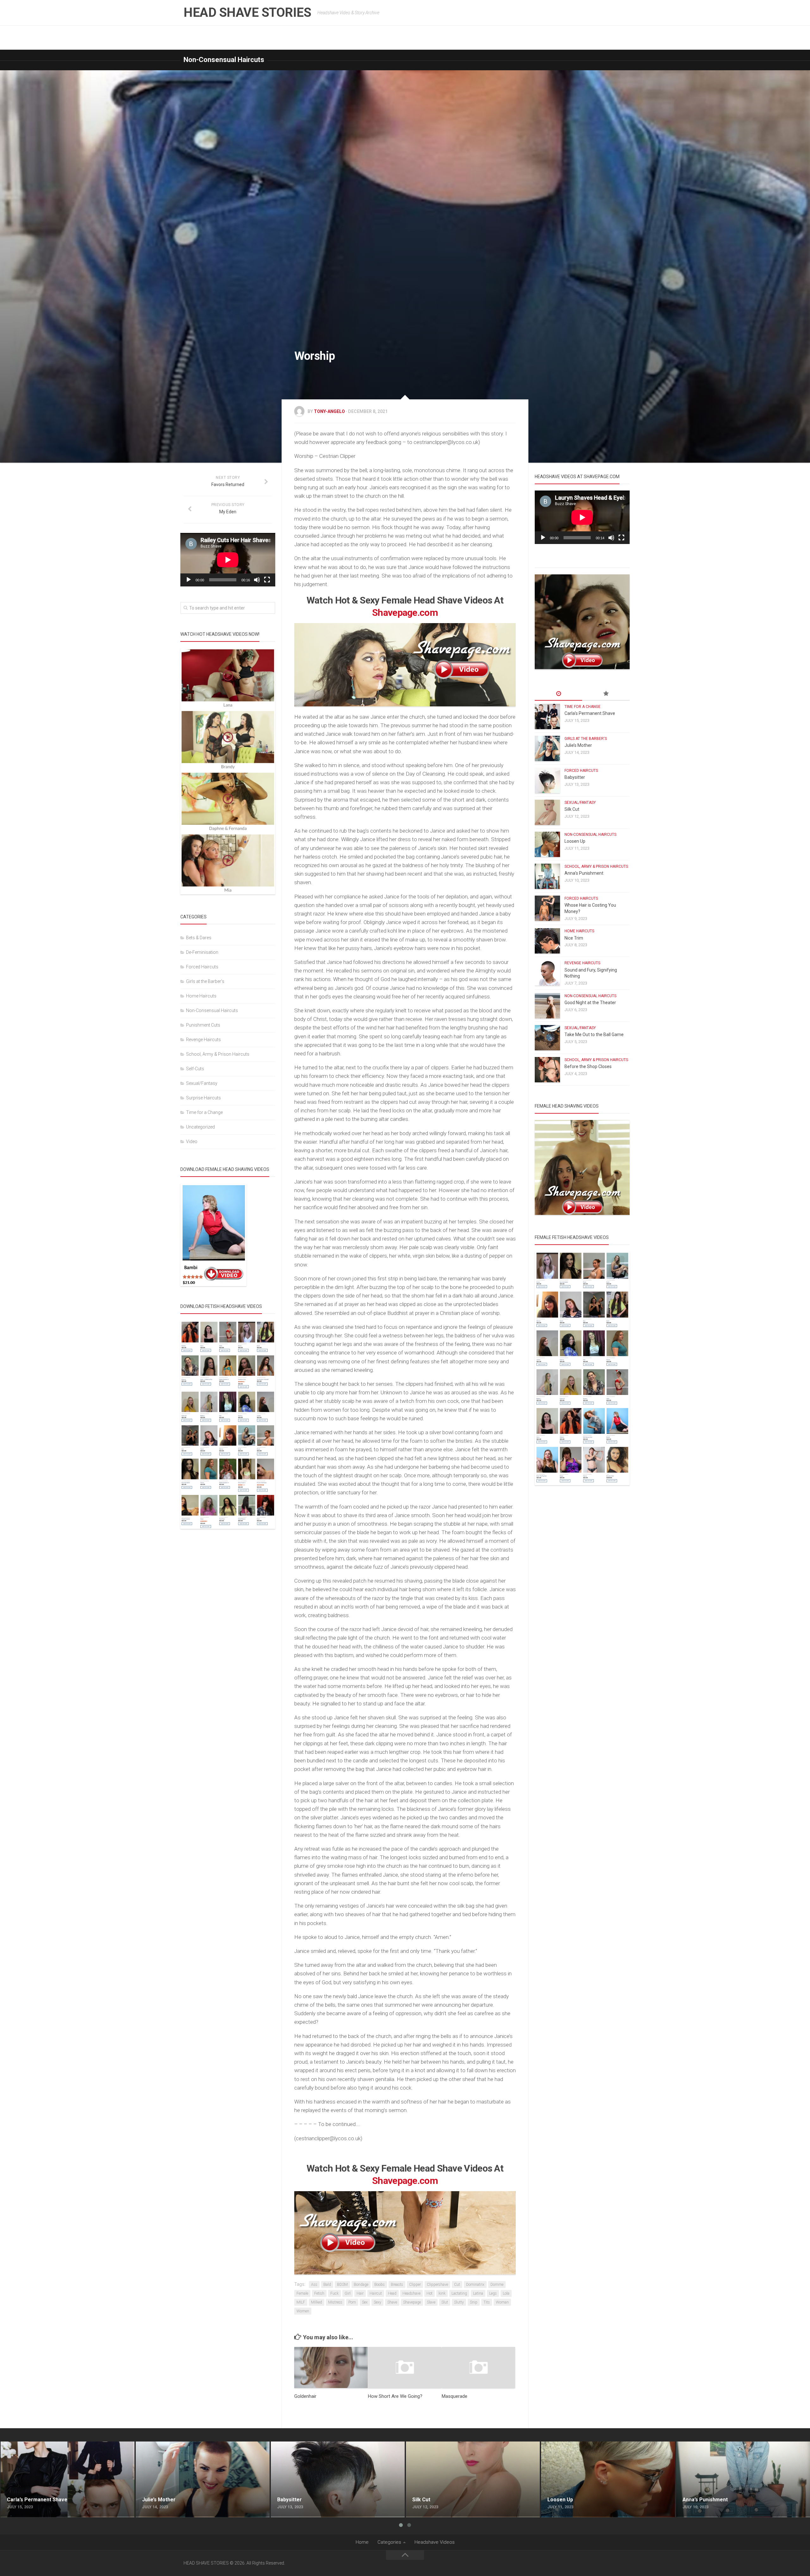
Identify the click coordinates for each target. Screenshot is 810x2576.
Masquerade (455, 2396)
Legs (493, 2293)
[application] (228, 560)
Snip (474, 2302)
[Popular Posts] (606, 694)
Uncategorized (200, 1127)
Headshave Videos (435, 2542)
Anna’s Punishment (584, 873)
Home (362, 2542)
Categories (389, 2542)
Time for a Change (204, 1112)
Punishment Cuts (203, 1025)
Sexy (377, 2302)
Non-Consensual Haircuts (224, 60)
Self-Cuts (195, 1069)
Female (302, 2293)
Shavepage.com (405, 613)
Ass (314, 2285)
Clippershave (437, 2285)
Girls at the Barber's (205, 981)
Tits (487, 2302)
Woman (502, 2302)
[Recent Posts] (558, 694)
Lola (506, 2293)
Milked (317, 2302)
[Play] (189, 580)
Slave (431, 2302)
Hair (360, 2293)
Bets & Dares (199, 938)
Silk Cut (572, 809)
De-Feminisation (202, 952)
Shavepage (412, 2302)
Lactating (459, 2293)
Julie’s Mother (578, 745)
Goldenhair (305, 2396)
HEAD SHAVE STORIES (247, 13)
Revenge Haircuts (203, 1040)
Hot (430, 2293)
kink (442, 2293)
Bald (327, 2285)
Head (392, 2293)
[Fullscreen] (267, 580)
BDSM (342, 2285)
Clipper (415, 2285)
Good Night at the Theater (590, 1003)
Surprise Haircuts (203, 1098)
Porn (352, 2302)
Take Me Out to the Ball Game (594, 1035)
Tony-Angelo (329, 411)
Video (192, 1141)
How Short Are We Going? (395, 2396)
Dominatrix (475, 2285)
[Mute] (257, 580)
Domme (497, 2285)
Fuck (334, 2293)
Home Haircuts (201, 996)
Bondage (361, 2285)
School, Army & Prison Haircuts (218, 1054)
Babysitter (575, 777)
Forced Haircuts (202, 967)
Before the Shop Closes (588, 1066)
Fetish (319, 2293)
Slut (445, 2302)
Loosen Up (575, 841)
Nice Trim (574, 938)
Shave (392, 2302)
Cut (457, 2285)
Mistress (335, 2302)
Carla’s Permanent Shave (590, 713)
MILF (301, 2302)
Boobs (380, 2285)
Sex (365, 2302)
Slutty (459, 2302)
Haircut (376, 2293)
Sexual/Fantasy (202, 1083)
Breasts (397, 2285)
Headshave (411, 2293)
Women (303, 2311)
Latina (478, 2293)
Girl (348, 2293)
